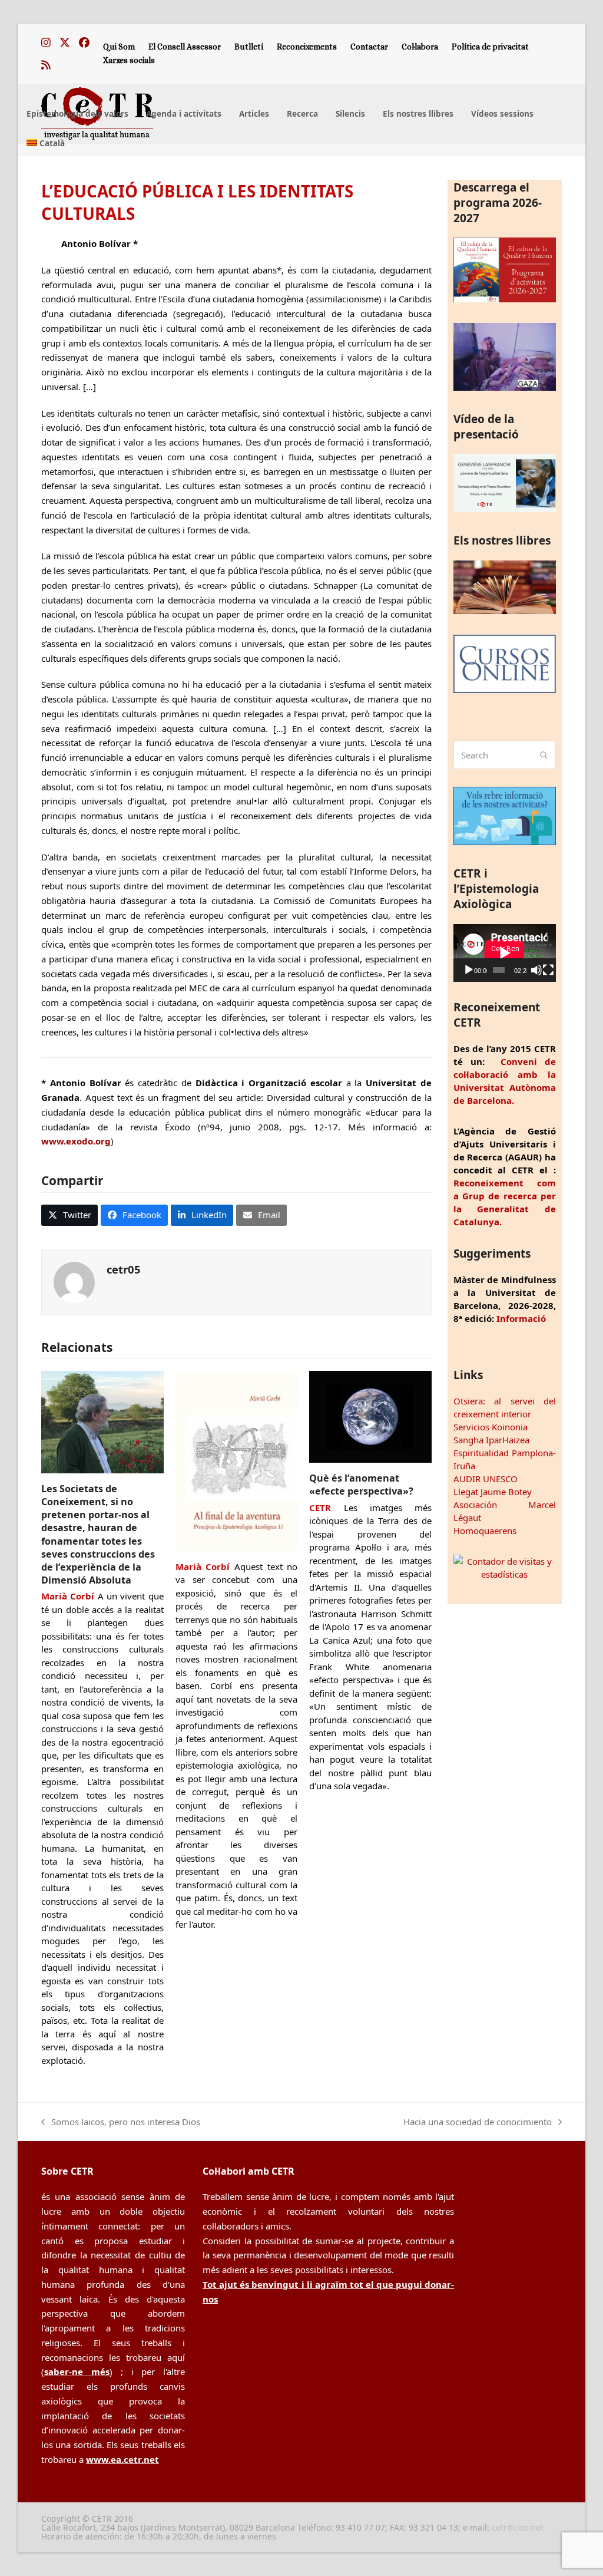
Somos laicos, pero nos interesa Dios (121, 2123)
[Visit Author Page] (74, 1281)
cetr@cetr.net (518, 2527)
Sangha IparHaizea (491, 1440)
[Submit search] (544, 755)
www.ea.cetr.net (122, 2459)
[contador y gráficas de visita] (505, 1574)
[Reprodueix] (469, 970)
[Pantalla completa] (548, 970)
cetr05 (124, 1269)
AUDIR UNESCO (486, 1479)
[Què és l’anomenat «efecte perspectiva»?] (370, 1416)
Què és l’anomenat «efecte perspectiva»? (361, 1485)
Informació (521, 1318)
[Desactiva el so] (536, 970)
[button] (69, 1215)
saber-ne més (77, 2371)
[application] (505, 953)
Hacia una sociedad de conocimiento (478, 2123)
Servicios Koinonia (491, 1427)
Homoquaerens (485, 1531)
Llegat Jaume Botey (493, 1492)
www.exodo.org (76, 1141)
